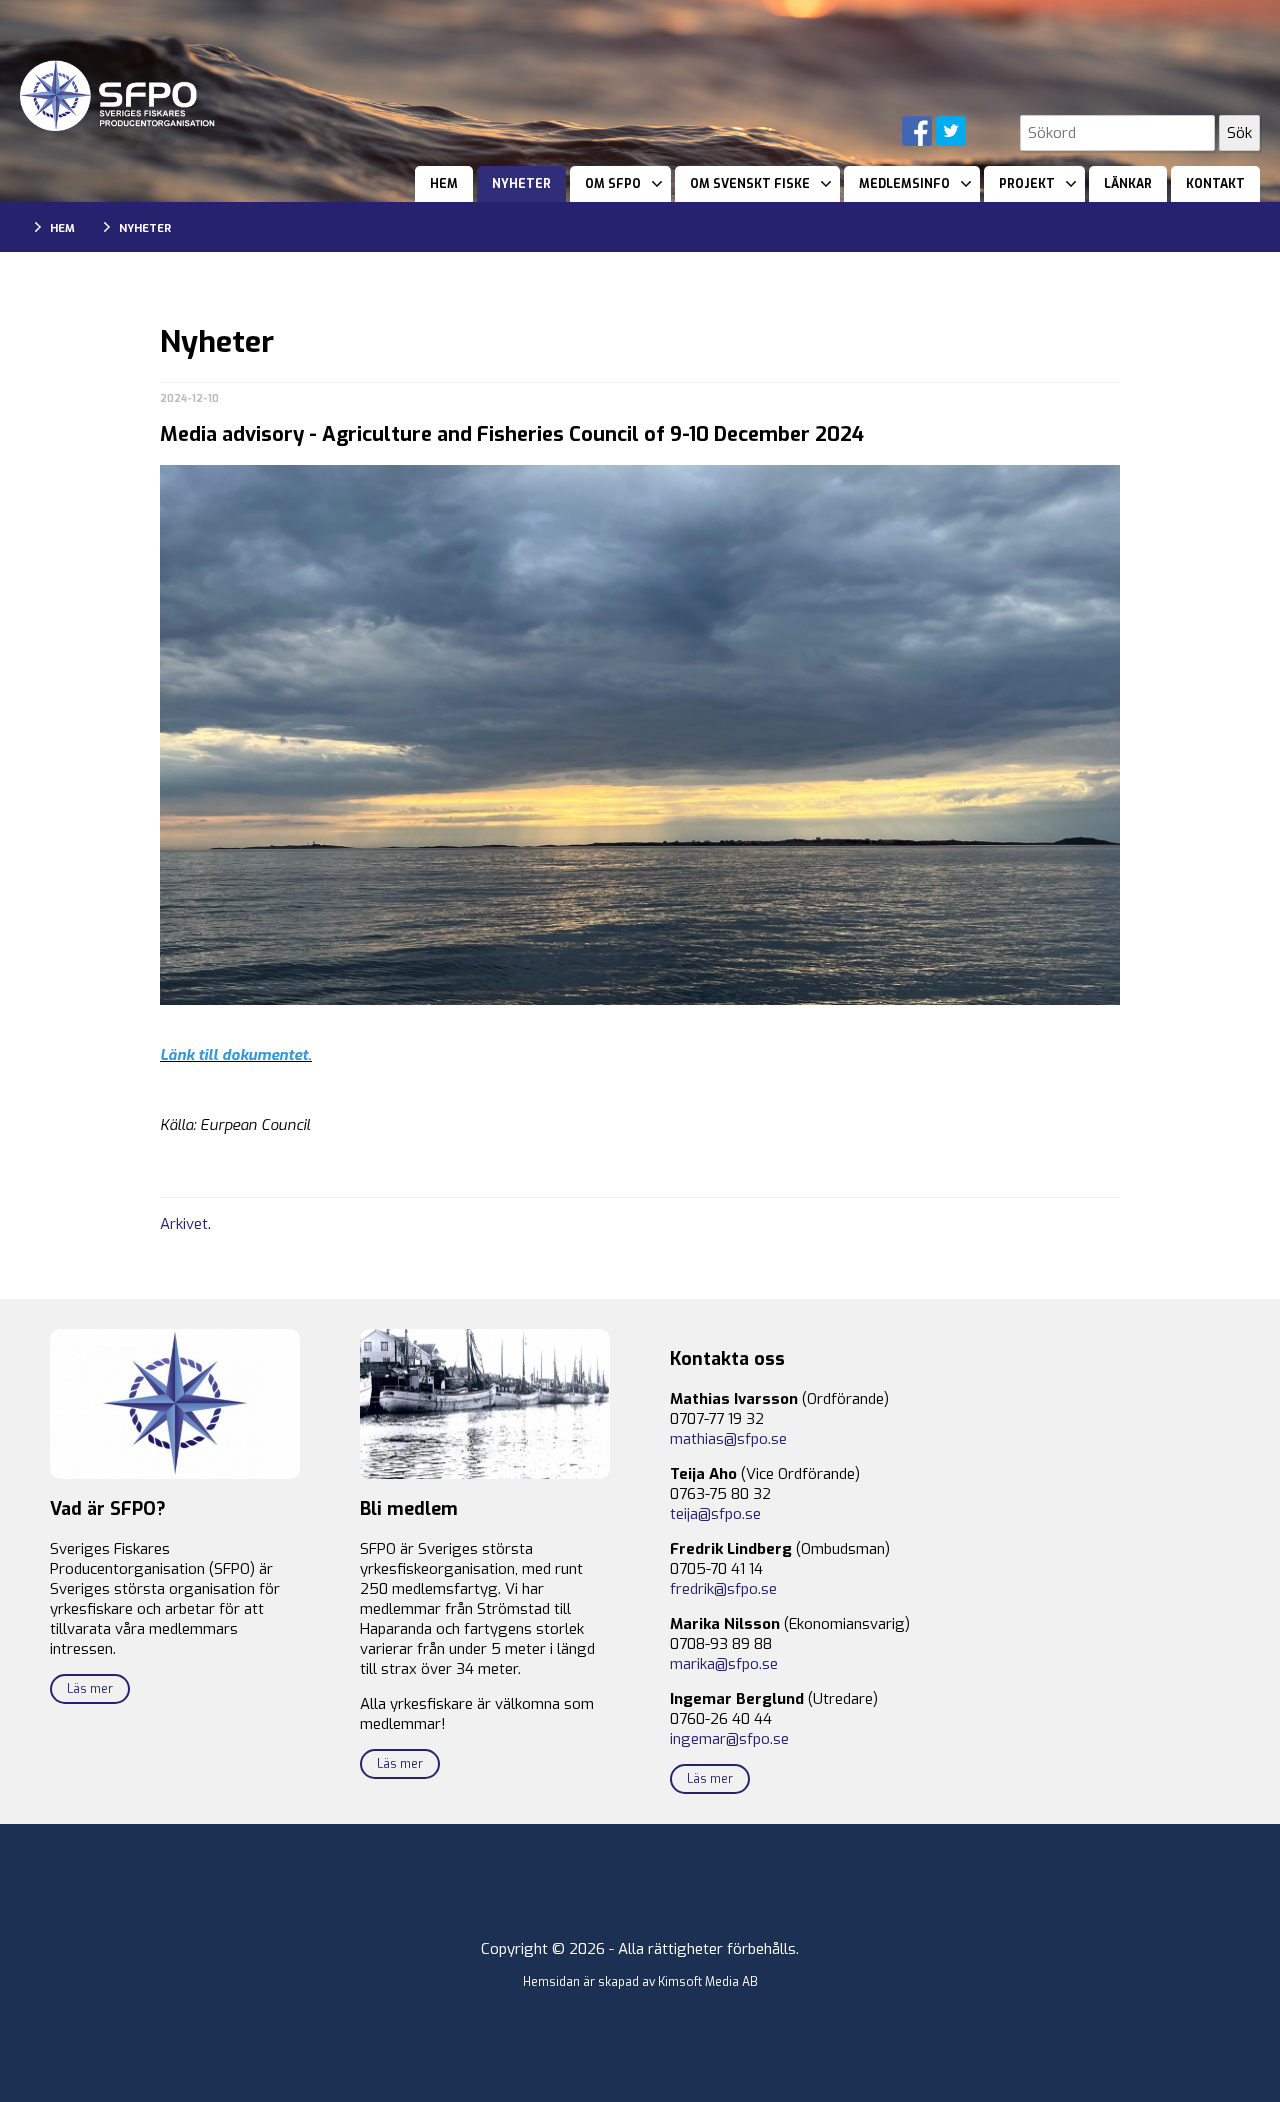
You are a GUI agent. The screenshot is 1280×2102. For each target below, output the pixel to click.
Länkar (1128, 184)
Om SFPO (613, 184)
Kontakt (1215, 184)
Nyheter (521, 184)
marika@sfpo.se (724, 1664)
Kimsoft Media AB (708, 1982)
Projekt (1027, 184)
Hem (444, 184)
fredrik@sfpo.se (723, 1589)
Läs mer (90, 1689)
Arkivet (184, 1224)
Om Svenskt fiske (750, 184)
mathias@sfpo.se (728, 1439)
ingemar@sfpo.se (729, 1739)
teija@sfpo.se (715, 1514)
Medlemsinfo (904, 184)
